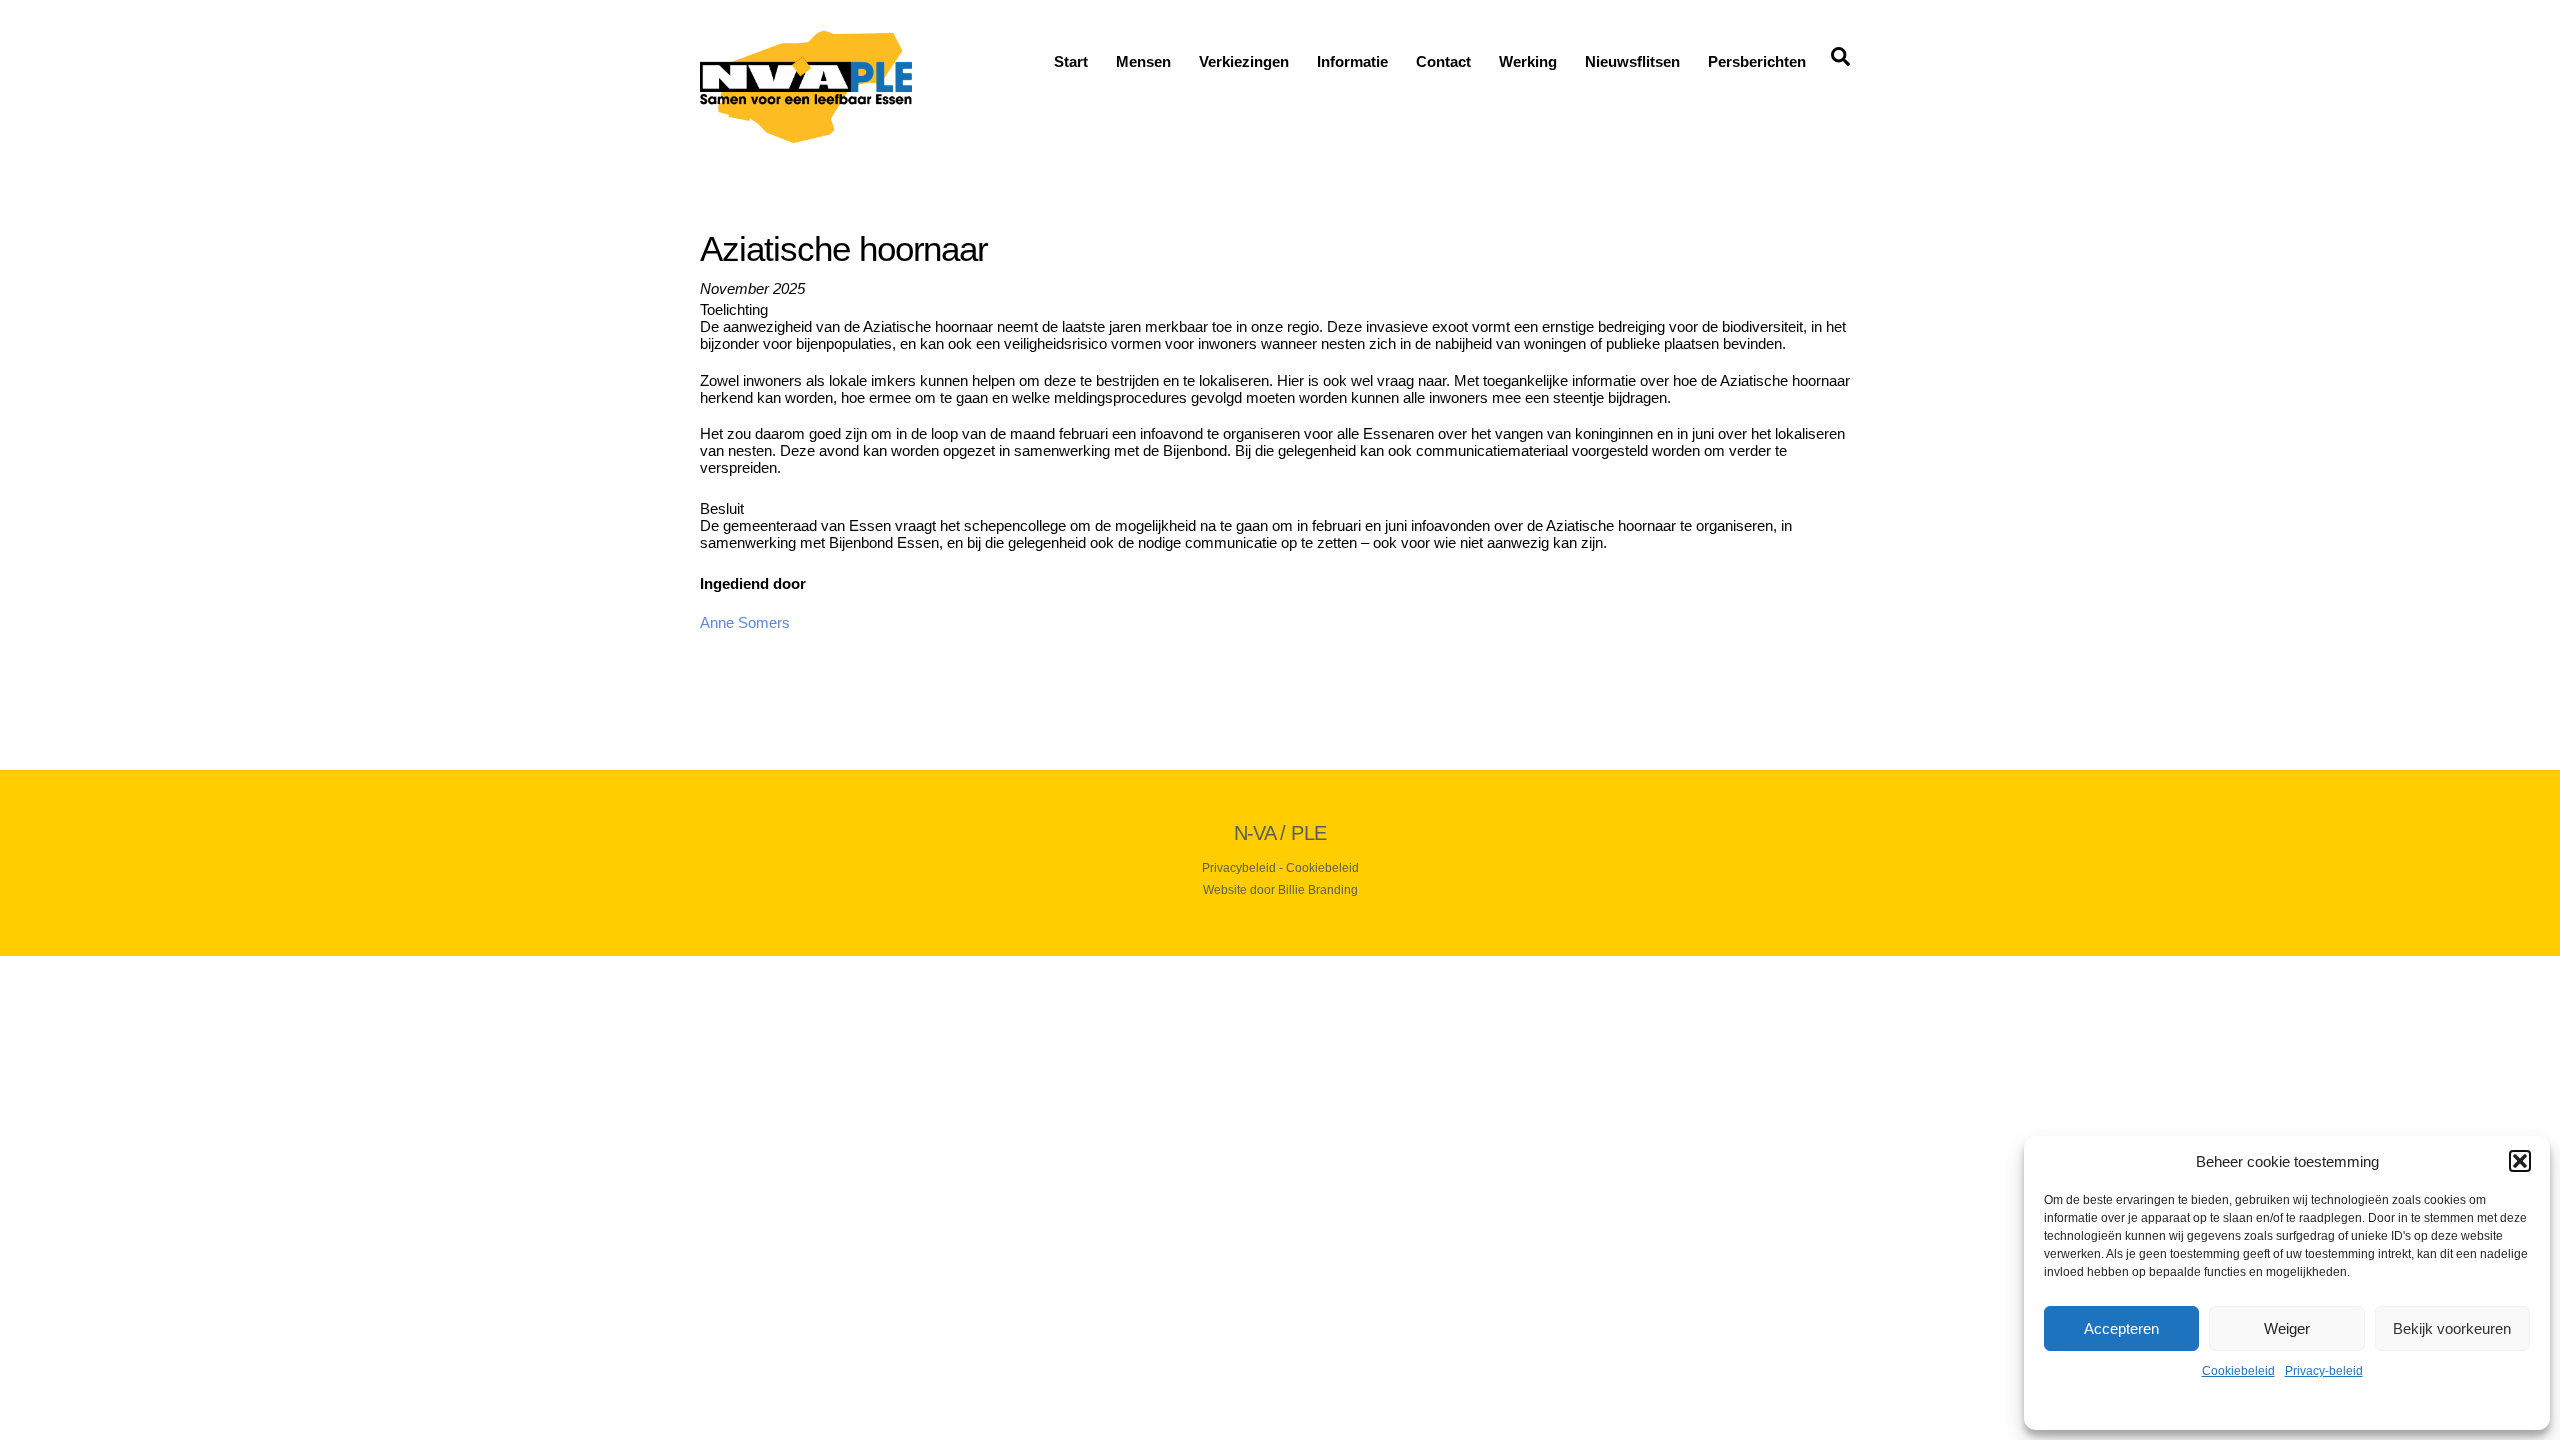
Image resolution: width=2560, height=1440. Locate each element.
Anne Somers (745, 622)
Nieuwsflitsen (1632, 61)
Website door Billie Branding (1280, 890)
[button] (2520, 1161)
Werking (1528, 61)
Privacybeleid (1239, 868)
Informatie (1352, 61)
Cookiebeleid (2238, 1371)
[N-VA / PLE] (806, 134)
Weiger (2287, 1328)
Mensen (1143, 61)
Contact (1443, 61)
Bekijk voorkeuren (2452, 1328)
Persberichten (1757, 61)
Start (1071, 61)
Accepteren (2121, 1328)
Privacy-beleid (2324, 1371)
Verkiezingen (1244, 61)
